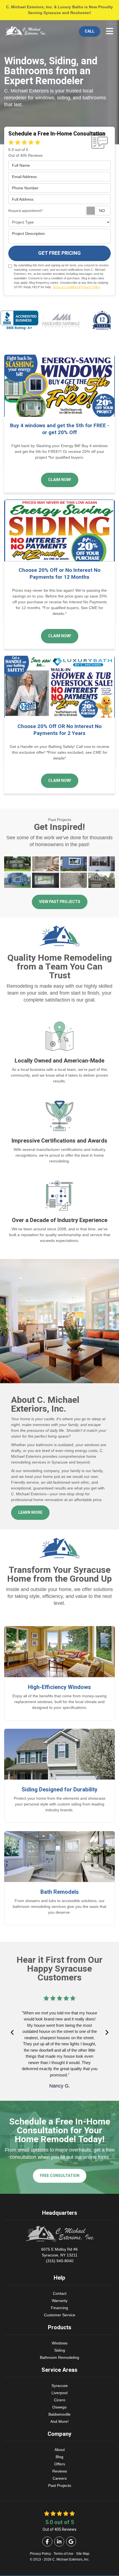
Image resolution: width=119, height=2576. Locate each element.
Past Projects (60, 2485)
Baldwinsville (59, 2414)
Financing (59, 2308)
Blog (59, 2457)
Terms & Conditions (65, 287)
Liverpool (59, 2393)
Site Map (83, 2554)
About (60, 2450)
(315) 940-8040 (59, 2255)
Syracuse (60, 2386)
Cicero (60, 2400)
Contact (60, 2293)
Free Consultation (60, 2176)
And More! (59, 2421)
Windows (60, 2343)
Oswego (59, 2407)
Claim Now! (60, 480)
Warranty (60, 2301)
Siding (60, 2350)
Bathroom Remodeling (59, 2357)
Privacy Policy (91, 287)
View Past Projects (60, 902)
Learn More (30, 1513)
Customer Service (60, 2315)
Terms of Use (64, 2554)
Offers (60, 2464)
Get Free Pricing (59, 253)
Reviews (60, 2471)
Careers (60, 2478)
